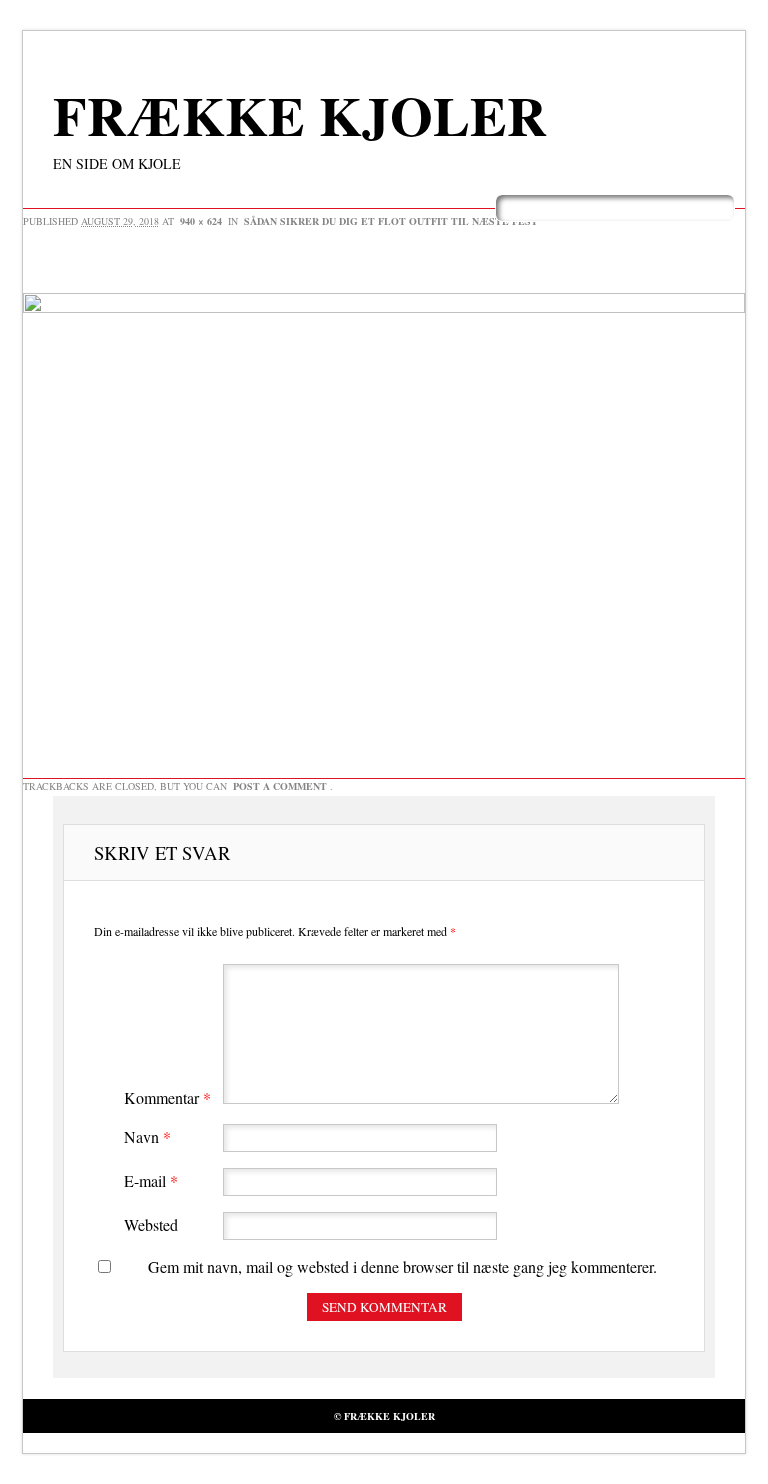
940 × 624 (201, 221)
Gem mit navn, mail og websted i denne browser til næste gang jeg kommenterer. (402, 1266)
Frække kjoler (300, 115)
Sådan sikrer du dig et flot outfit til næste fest (391, 221)
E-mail (151, 1180)
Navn (147, 1136)
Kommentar (167, 1097)
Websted (151, 1224)
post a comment (280, 786)
